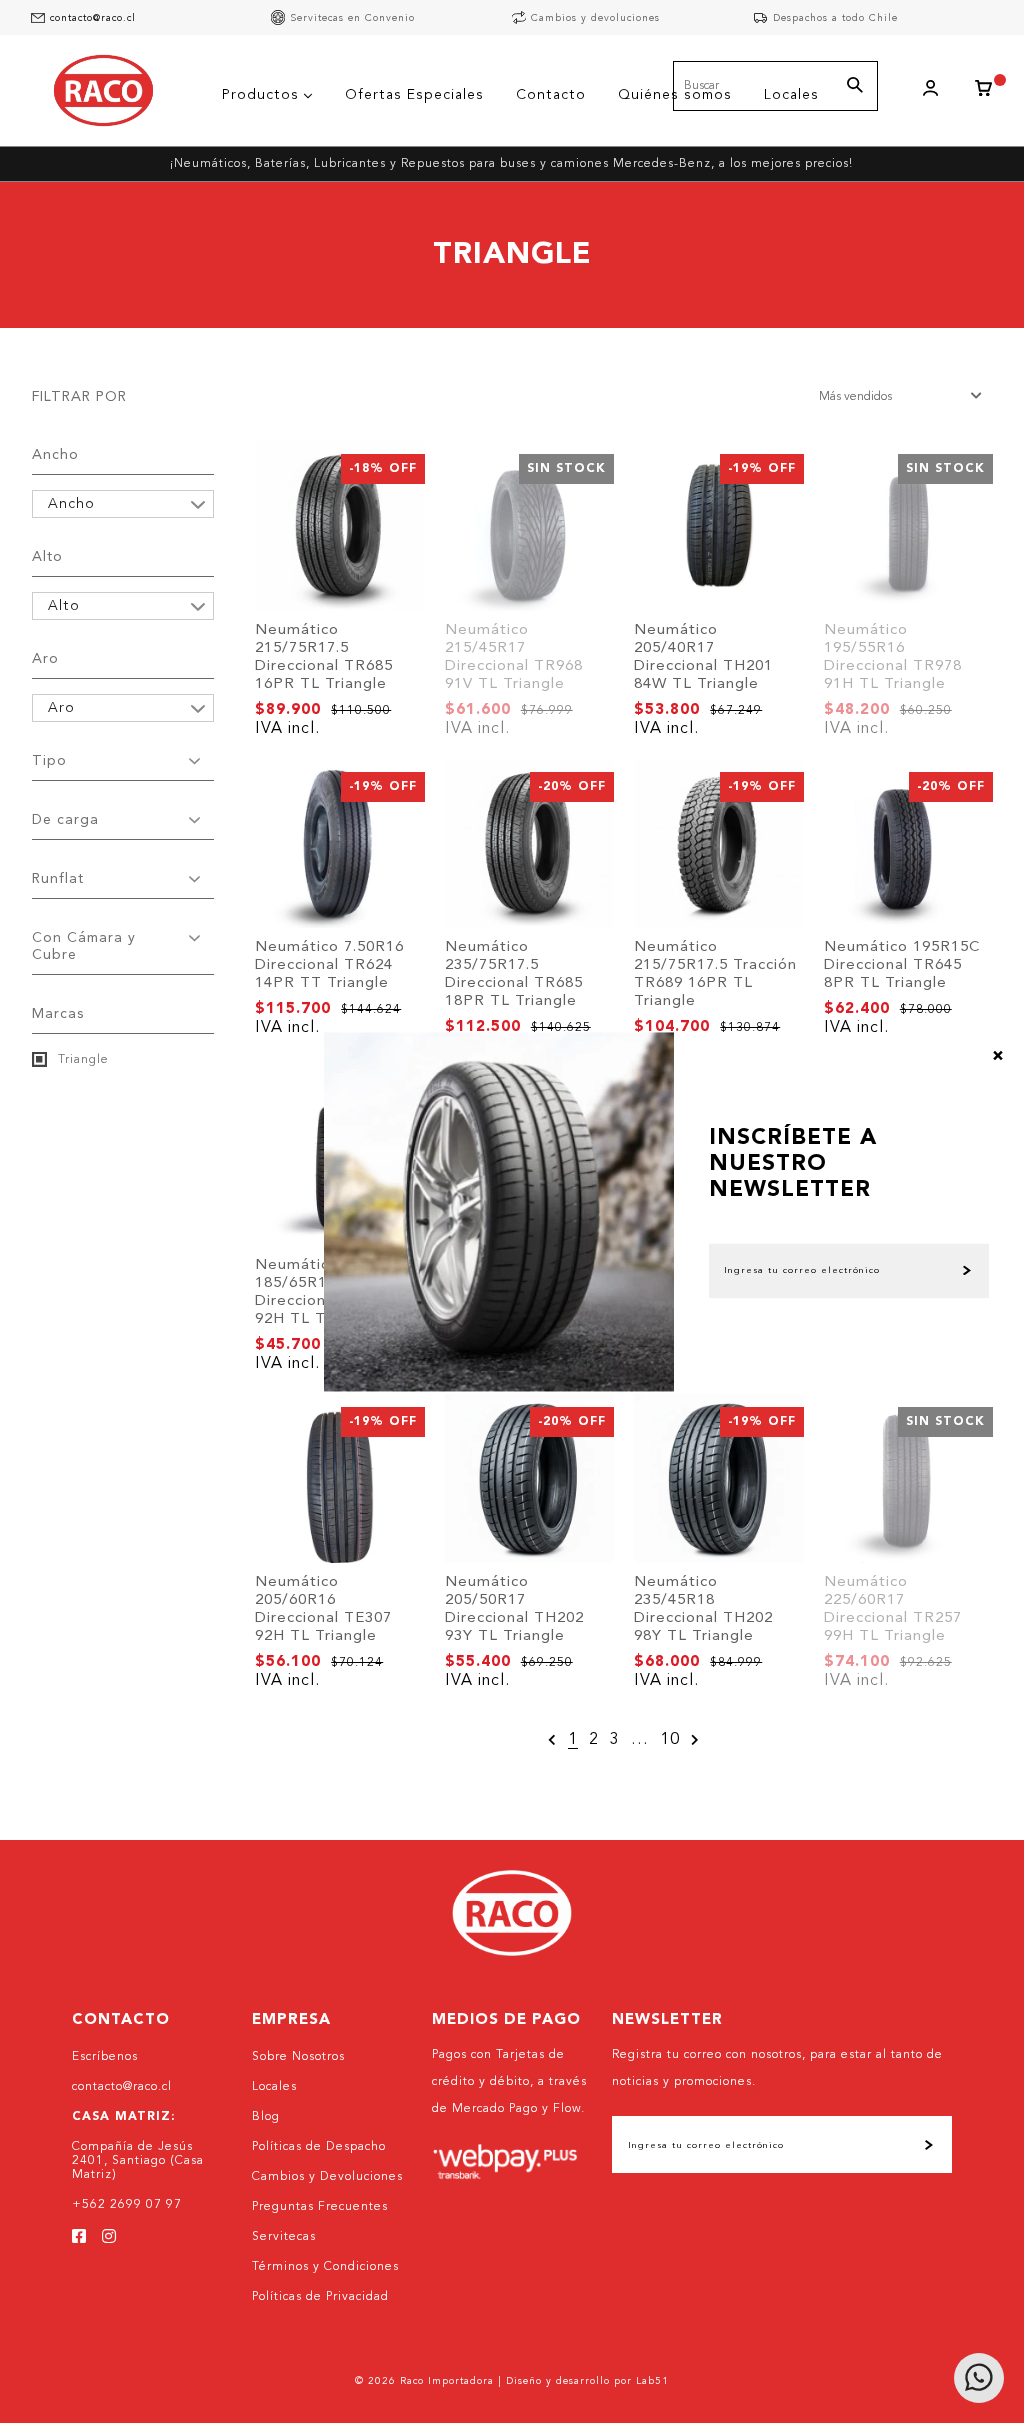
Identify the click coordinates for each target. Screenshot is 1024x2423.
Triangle (81, 1060)
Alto (47, 557)
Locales (274, 2087)
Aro (45, 659)
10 (670, 1740)
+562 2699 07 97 (127, 2205)
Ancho (55, 455)
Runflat (58, 879)
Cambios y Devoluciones (327, 2177)
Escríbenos (105, 2057)
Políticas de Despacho (319, 2147)
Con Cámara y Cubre (84, 946)
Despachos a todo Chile (835, 18)
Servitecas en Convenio (352, 18)
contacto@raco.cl (93, 18)
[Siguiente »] (695, 1741)
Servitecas (284, 2237)
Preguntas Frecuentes (320, 2207)
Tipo (49, 761)
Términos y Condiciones (325, 2267)
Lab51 (652, 2381)
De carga (65, 820)
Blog (266, 2117)
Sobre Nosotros (298, 2057)
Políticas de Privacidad (320, 2297)
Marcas (58, 1014)
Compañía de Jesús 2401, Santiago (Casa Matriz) (138, 2161)
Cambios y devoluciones (595, 18)
